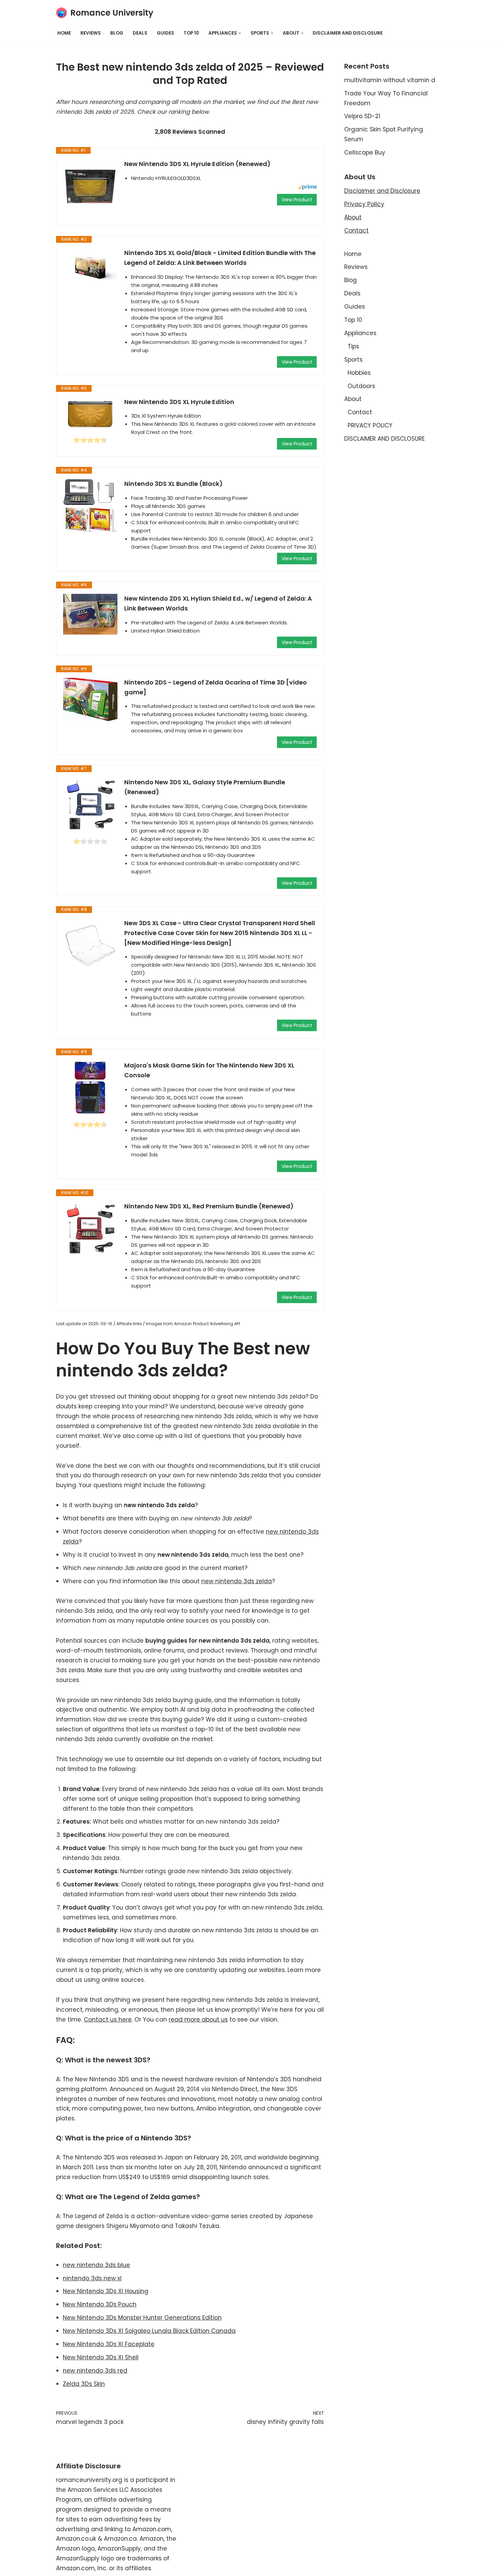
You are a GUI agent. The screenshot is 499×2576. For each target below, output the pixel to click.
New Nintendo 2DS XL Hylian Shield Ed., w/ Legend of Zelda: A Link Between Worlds (218, 603)
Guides (165, 33)
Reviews (91, 33)
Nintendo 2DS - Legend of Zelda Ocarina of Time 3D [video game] (216, 687)
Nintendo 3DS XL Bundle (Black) (173, 484)
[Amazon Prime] (307, 188)
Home (64, 33)
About (353, 217)
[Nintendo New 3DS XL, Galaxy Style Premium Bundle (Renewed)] (90, 805)
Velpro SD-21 (362, 116)
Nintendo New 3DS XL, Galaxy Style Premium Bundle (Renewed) (205, 787)
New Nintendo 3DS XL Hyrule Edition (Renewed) (197, 164)
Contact (356, 231)
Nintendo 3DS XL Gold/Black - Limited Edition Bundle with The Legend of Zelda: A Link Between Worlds (220, 258)
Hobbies (359, 373)
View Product (297, 200)
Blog (117, 33)
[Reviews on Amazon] (90, 440)
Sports (353, 360)
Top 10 (191, 33)
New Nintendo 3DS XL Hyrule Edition (179, 402)
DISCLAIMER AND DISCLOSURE (348, 33)
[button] (240, 33)
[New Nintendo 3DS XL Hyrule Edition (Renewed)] (90, 186)
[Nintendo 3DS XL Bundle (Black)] (90, 506)
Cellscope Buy (365, 152)
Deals (140, 33)
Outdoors (361, 386)
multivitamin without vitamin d (390, 80)
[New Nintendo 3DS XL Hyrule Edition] (90, 414)
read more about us (198, 2020)
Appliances (360, 333)
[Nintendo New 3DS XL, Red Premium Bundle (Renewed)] (90, 1229)
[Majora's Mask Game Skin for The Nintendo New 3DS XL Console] (90, 1088)
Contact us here (108, 2020)
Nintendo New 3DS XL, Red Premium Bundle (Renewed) (209, 1206)
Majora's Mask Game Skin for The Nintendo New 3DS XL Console (209, 1070)
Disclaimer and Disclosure (382, 191)
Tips (353, 346)
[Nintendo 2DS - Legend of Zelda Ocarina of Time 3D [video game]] (90, 699)
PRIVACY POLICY (370, 425)
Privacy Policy (364, 204)
